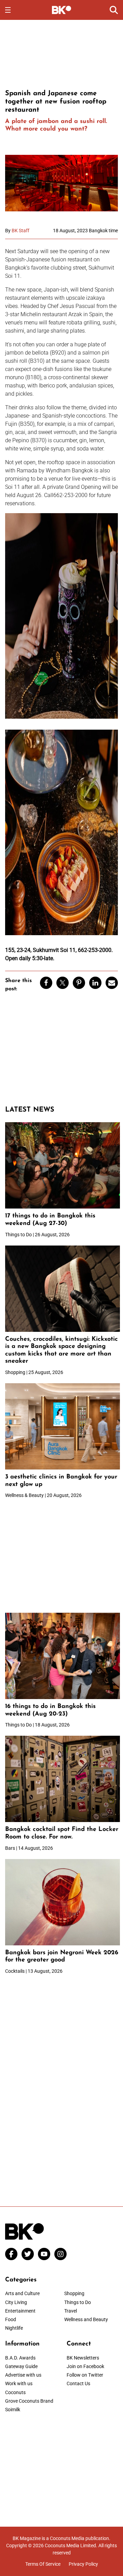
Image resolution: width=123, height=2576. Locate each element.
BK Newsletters (83, 2358)
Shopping (74, 2293)
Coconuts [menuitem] (15, 2392)
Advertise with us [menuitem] (23, 2375)
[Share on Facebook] (46, 983)
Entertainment (20, 2311)
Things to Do (78, 2302)
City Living (16, 2302)
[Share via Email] (112, 983)
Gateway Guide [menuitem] (21, 2366)
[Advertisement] (61, 53)
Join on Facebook (85, 2366)
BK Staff (20, 231)
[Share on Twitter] (63, 983)
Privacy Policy (83, 2564)
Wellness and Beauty (86, 2319)
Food (11, 2319)
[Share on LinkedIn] (95, 983)
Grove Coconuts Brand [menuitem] (29, 2401)
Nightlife (14, 2328)
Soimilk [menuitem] (13, 2410)
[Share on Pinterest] (79, 983)
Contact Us (78, 2383)
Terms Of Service (43, 2564)
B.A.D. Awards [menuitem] (20, 2358)
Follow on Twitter (85, 2375)
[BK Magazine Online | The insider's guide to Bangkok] (62, 10)
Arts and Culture (22, 2293)
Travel (71, 2311)
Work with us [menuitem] (19, 2383)
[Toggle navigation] (8, 10)
